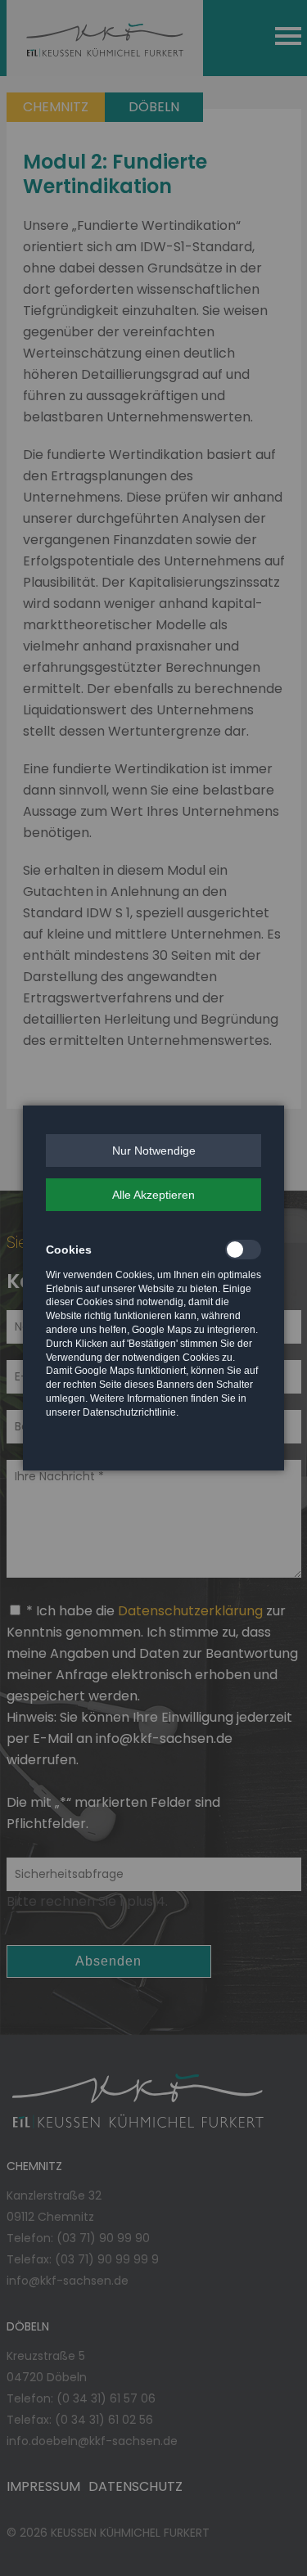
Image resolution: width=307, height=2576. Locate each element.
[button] (153, 1151)
